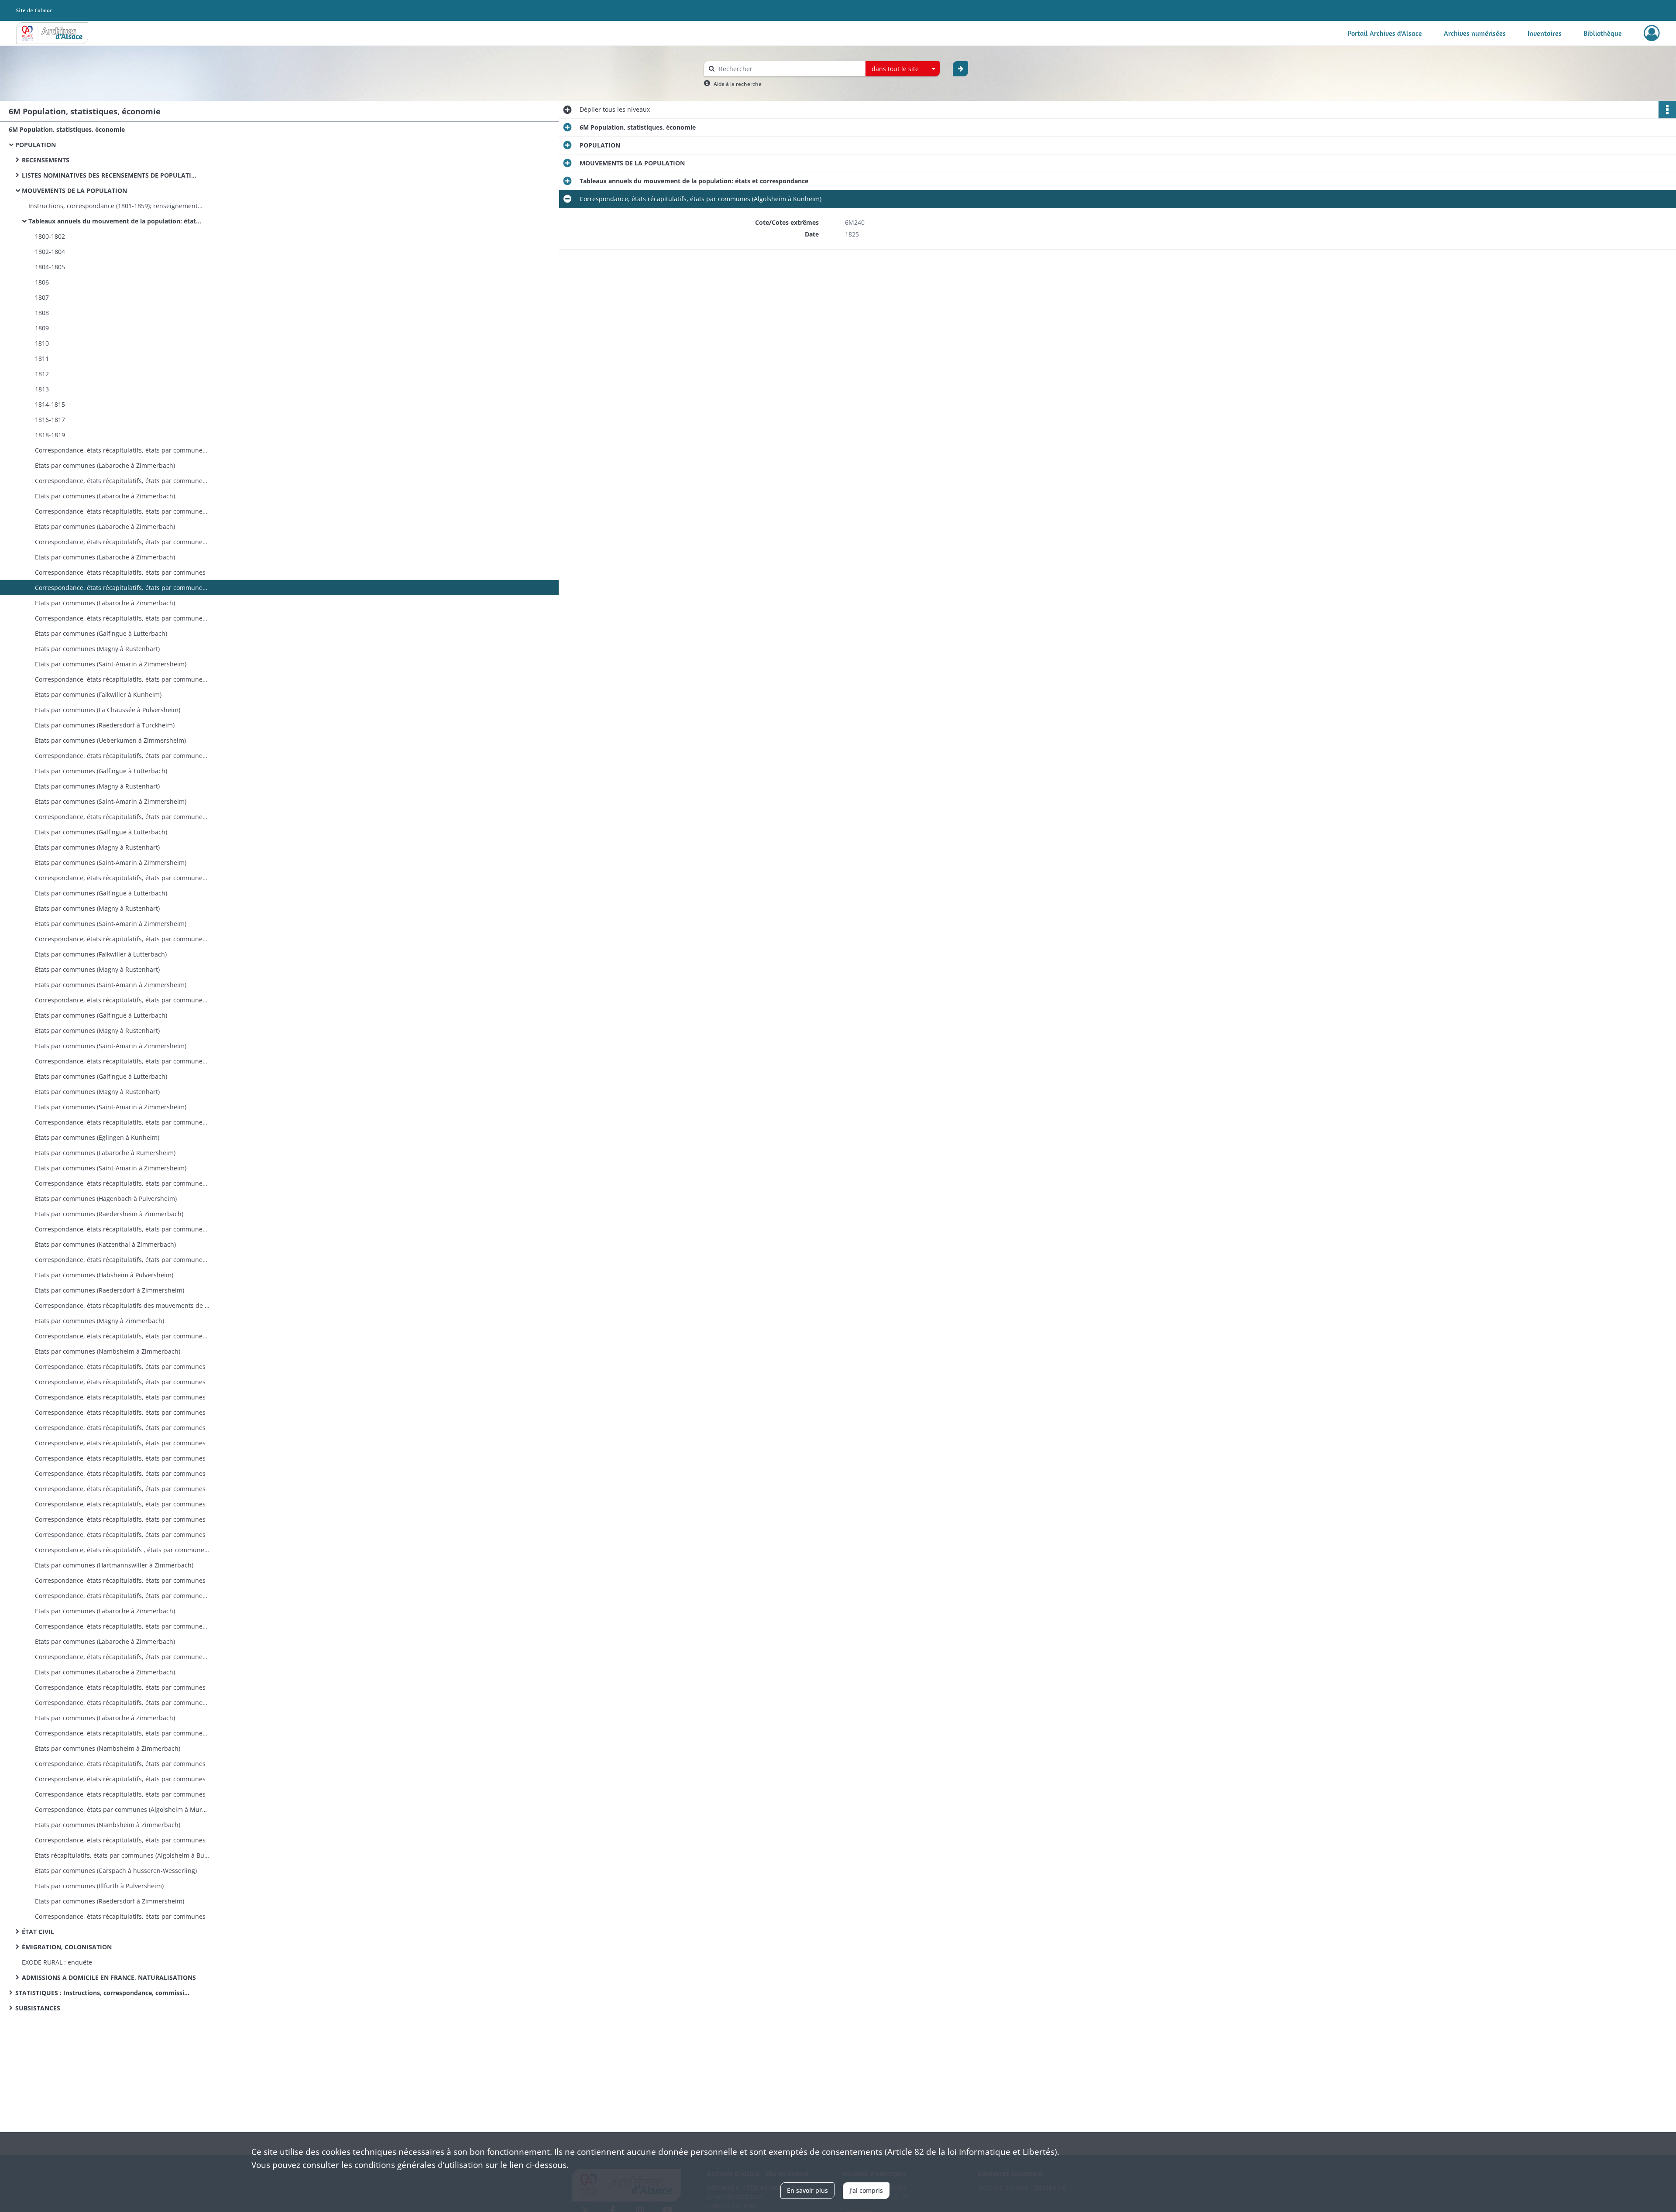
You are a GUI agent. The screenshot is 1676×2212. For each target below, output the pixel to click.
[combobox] (903, 69)
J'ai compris (866, 2190)
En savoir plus (807, 2190)
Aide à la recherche (738, 84)
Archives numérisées (1475, 33)
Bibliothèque (1603, 33)
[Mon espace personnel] (1652, 33)
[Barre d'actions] (1667, 110)
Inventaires (1545, 33)
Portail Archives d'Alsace (1385, 33)
